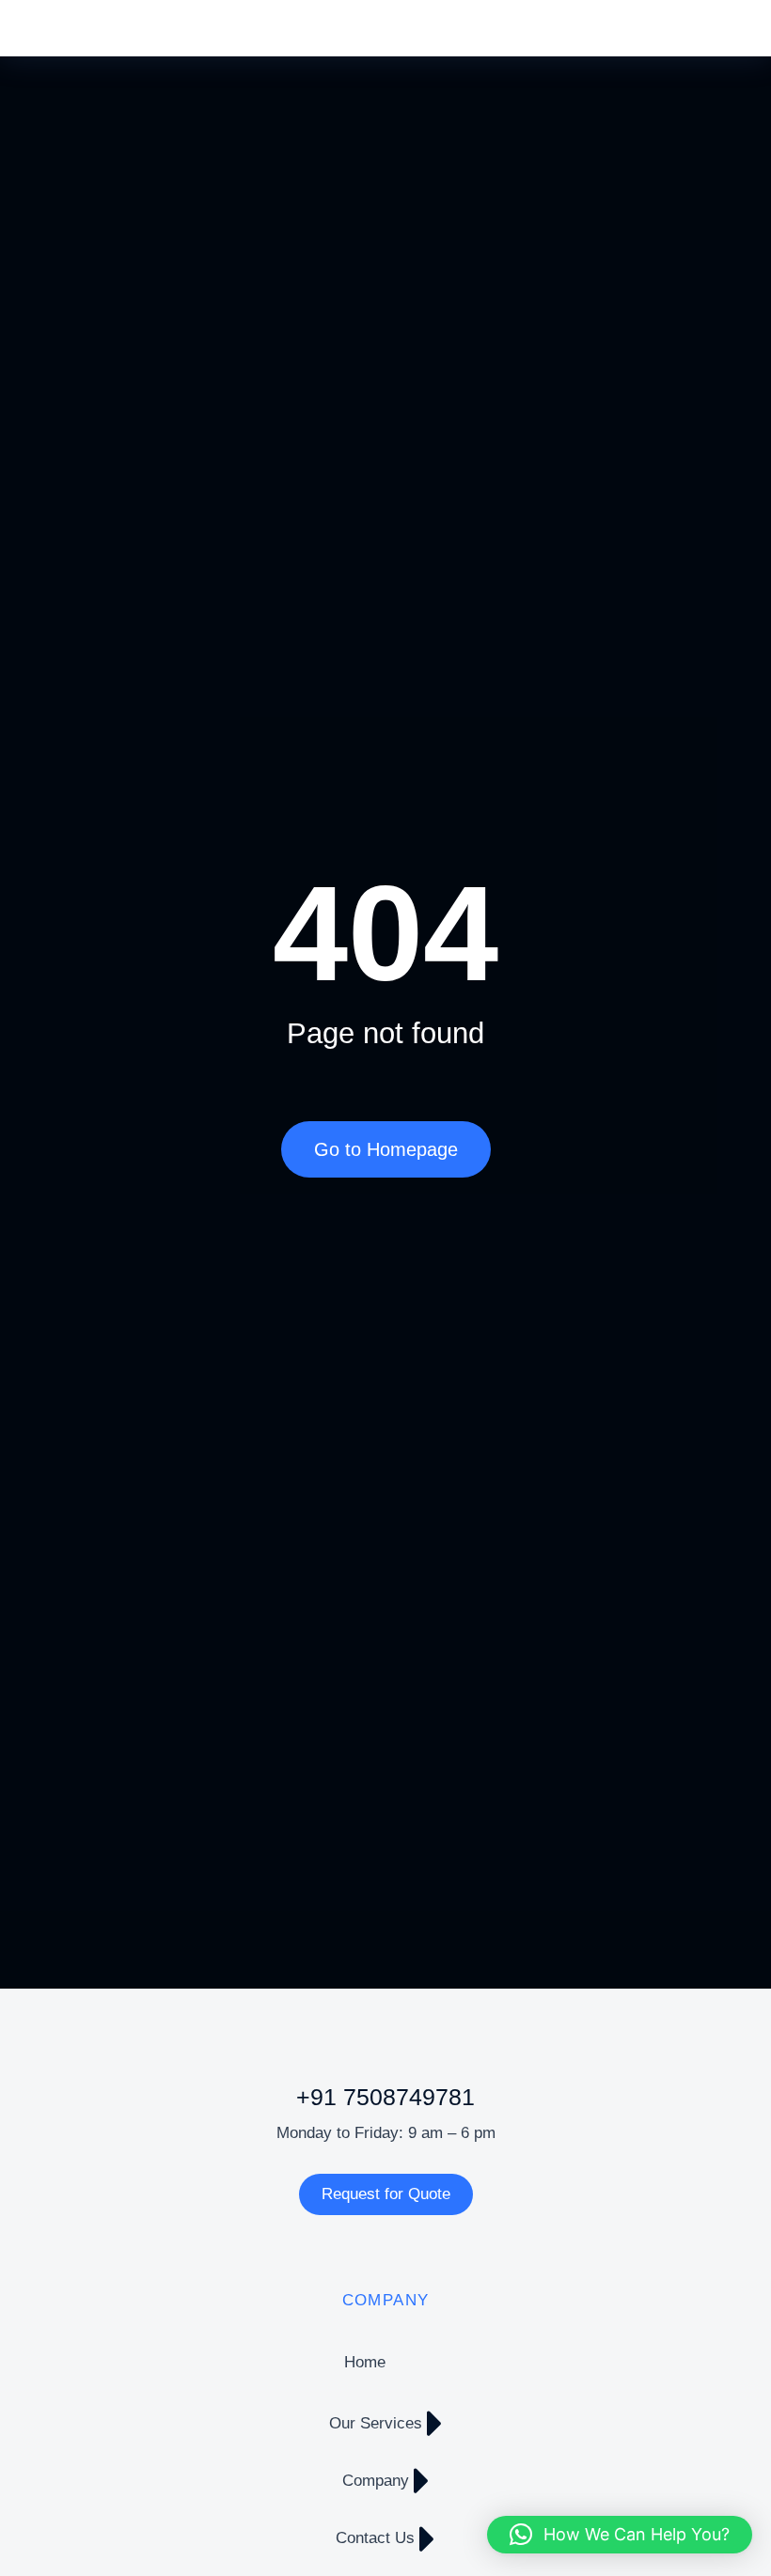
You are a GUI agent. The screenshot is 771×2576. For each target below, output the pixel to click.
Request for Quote (386, 2194)
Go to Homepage (386, 1149)
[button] (620, 2535)
